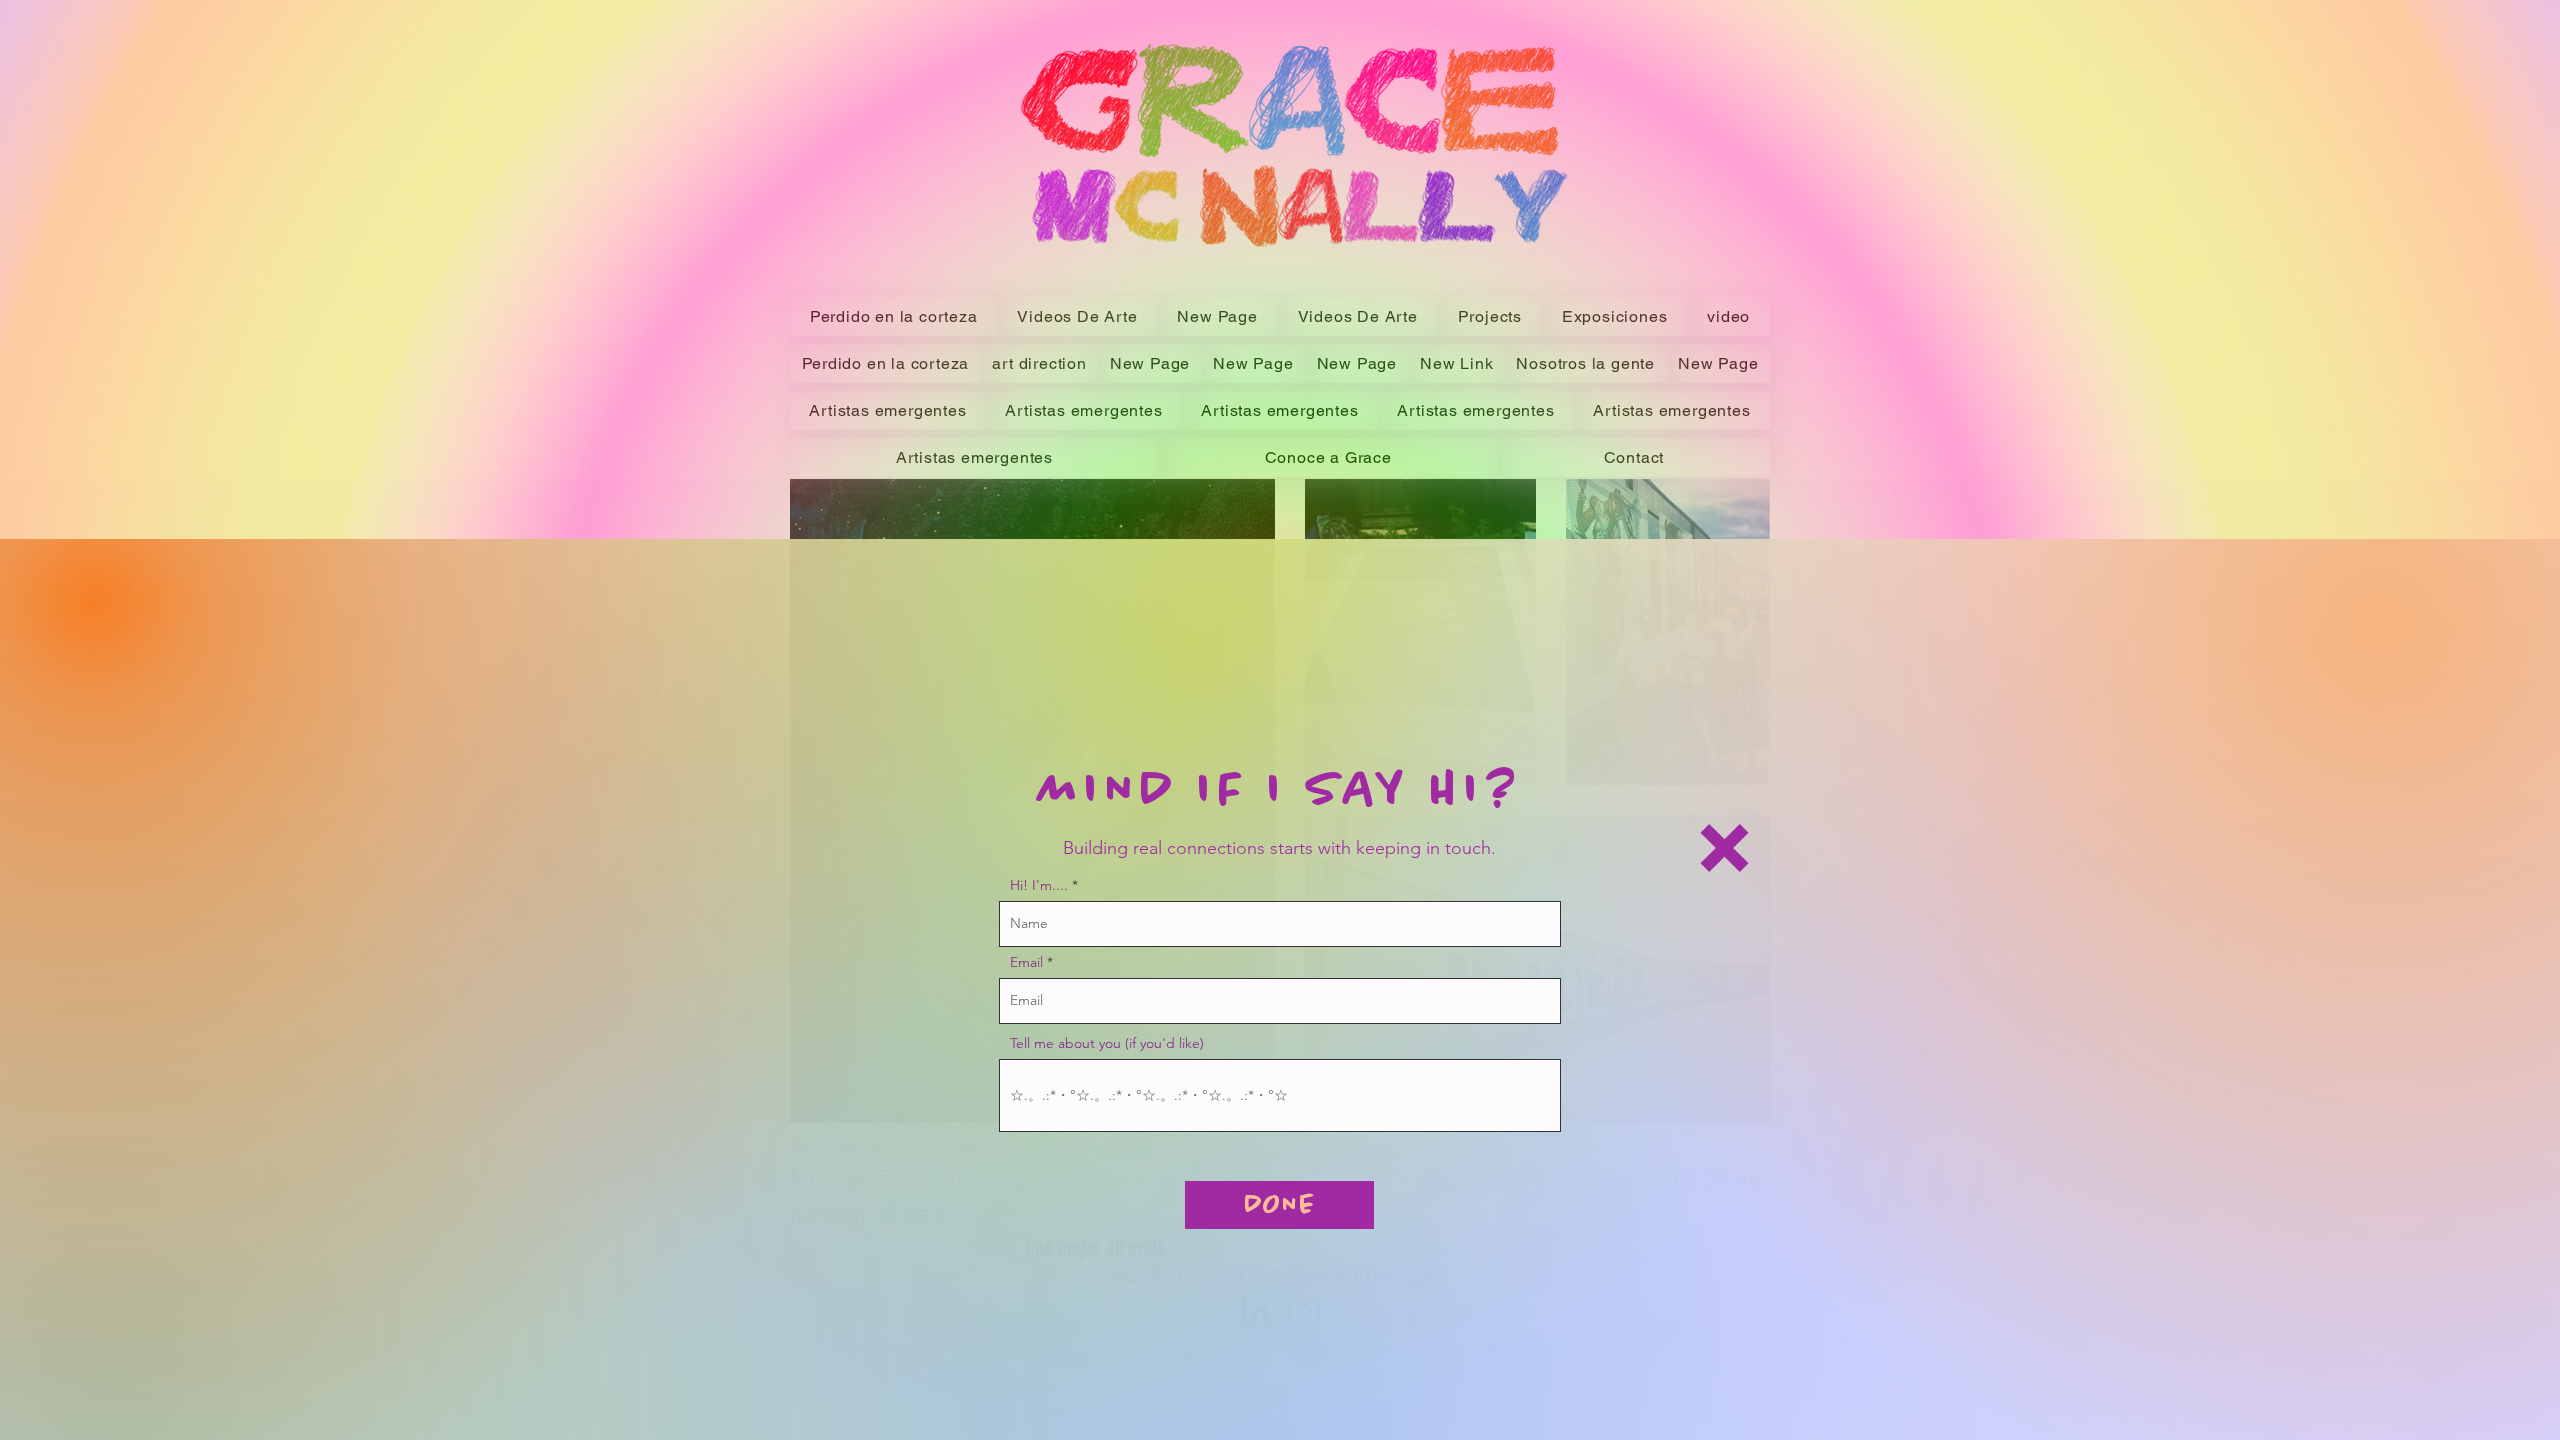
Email (1026, 962)
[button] (1724, 848)
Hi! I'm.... (1039, 885)
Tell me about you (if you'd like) (1107, 1043)
